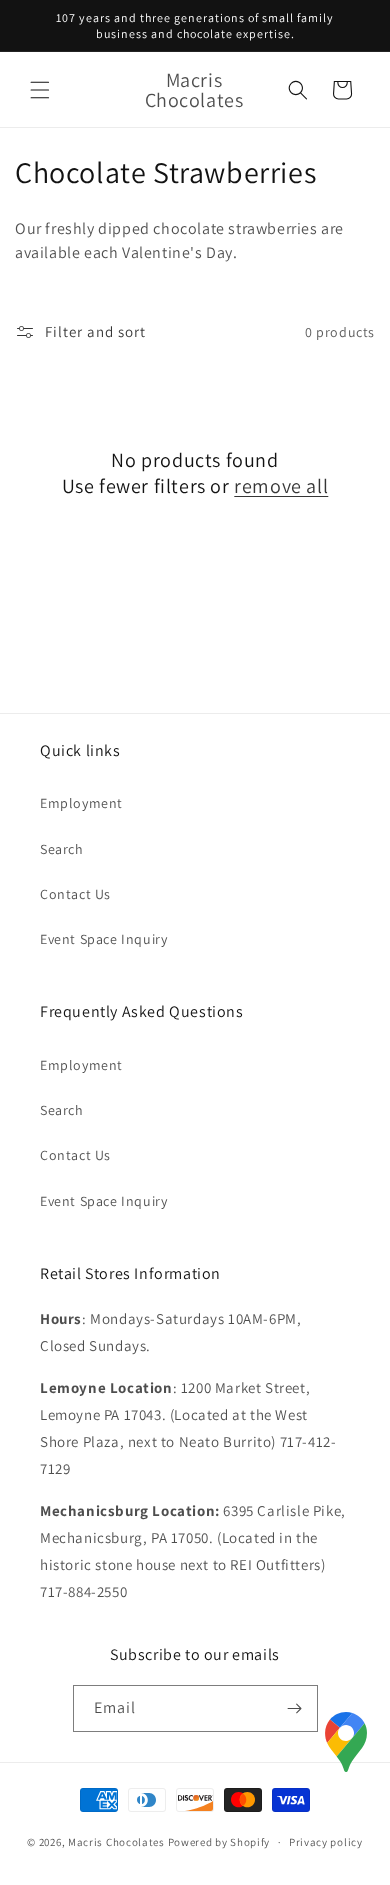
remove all (281, 486)
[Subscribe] (295, 1708)
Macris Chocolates (116, 1842)
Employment (81, 803)
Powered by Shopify (219, 1842)
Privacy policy (326, 1842)
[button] (40, 90)
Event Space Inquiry (103, 939)
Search (62, 849)
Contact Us (75, 894)
